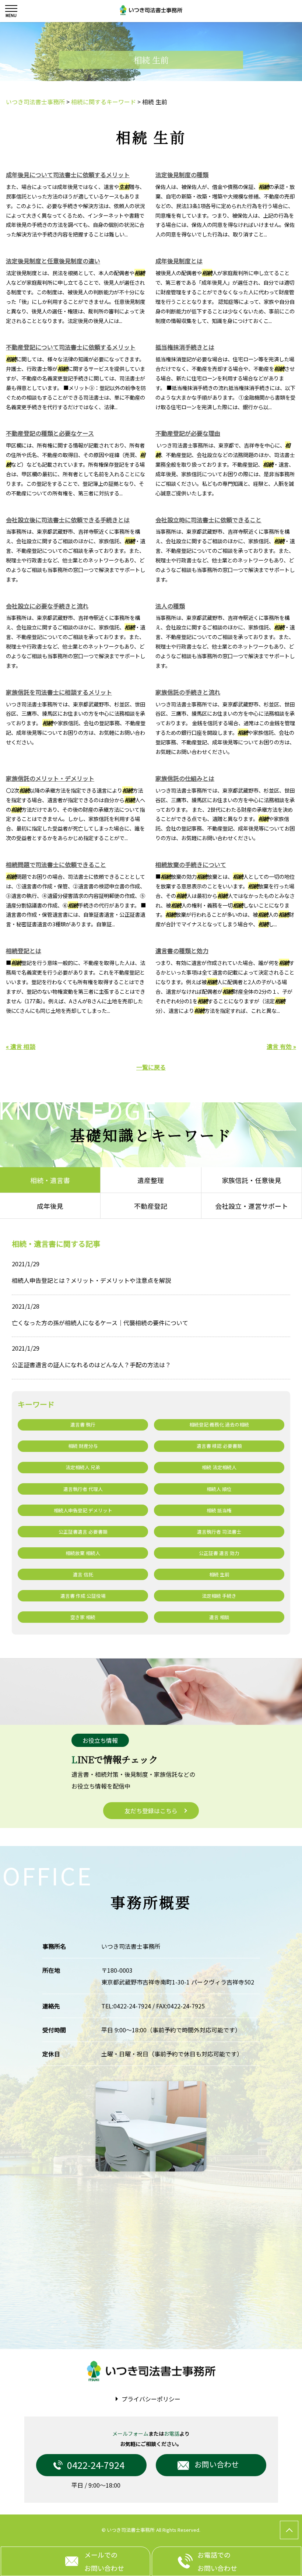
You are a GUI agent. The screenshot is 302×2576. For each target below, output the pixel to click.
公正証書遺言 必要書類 (83, 1532)
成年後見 (50, 1206)
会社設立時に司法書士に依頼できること (208, 520)
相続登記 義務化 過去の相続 (219, 1424)
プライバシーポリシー (151, 2399)
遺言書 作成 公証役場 (83, 1596)
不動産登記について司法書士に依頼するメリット (71, 347)
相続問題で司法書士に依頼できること (56, 864)
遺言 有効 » (281, 1046)
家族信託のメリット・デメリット (50, 778)
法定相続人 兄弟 (83, 1467)
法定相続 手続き (219, 1596)
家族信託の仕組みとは (185, 778)
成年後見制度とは (179, 261)
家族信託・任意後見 (252, 1180)
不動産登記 (151, 1206)
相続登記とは (24, 951)
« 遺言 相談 (21, 1046)
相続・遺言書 (50, 1180)
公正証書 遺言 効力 (219, 1553)
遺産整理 (151, 1180)
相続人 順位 (219, 1489)
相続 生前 (219, 1574)
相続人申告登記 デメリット (83, 1510)
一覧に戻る (151, 1067)
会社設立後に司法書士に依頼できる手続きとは (68, 520)
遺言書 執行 (83, 1424)
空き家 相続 (83, 1617)
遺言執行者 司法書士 (219, 1532)
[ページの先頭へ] (289, 2530)
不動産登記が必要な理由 (188, 433)
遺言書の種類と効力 (182, 951)
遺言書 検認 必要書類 (219, 1446)
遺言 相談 (219, 1617)
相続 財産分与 (83, 1446)
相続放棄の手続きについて (191, 864)
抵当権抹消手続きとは (185, 347)
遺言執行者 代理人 (83, 1489)
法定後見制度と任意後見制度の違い (53, 261)
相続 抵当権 (219, 1510)
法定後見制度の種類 (182, 175)
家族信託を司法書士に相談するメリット (59, 692)
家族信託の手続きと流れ (188, 692)
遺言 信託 (83, 1574)
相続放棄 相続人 (83, 1553)
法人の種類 (170, 606)
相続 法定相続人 (219, 1467)
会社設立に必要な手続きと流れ (47, 606)
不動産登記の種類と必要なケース (50, 433)
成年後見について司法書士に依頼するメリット (68, 175)
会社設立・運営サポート (252, 1206)
